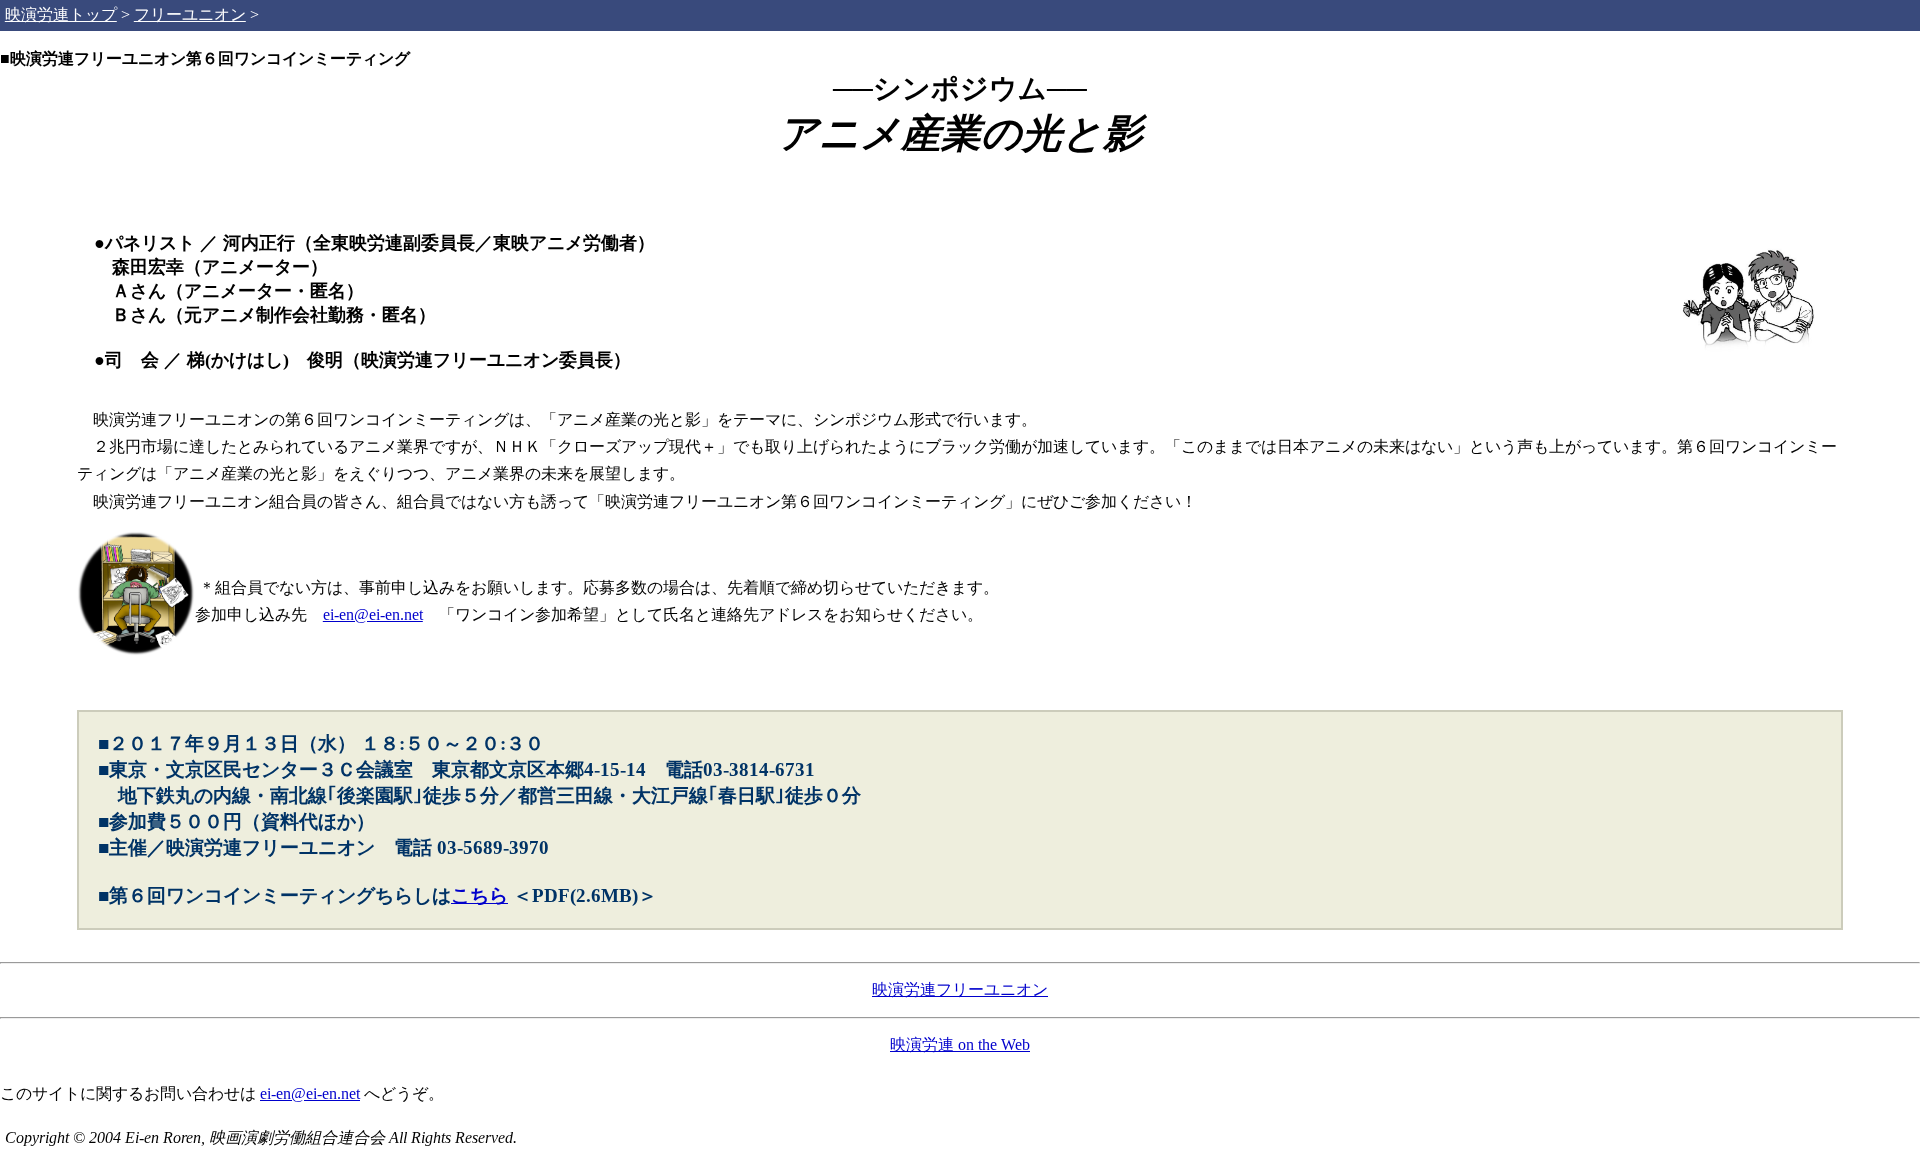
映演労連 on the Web (960, 1044)
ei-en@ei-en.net (373, 614)
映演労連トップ (61, 14)
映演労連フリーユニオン (960, 989)
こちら (479, 895)
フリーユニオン (190, 14)
